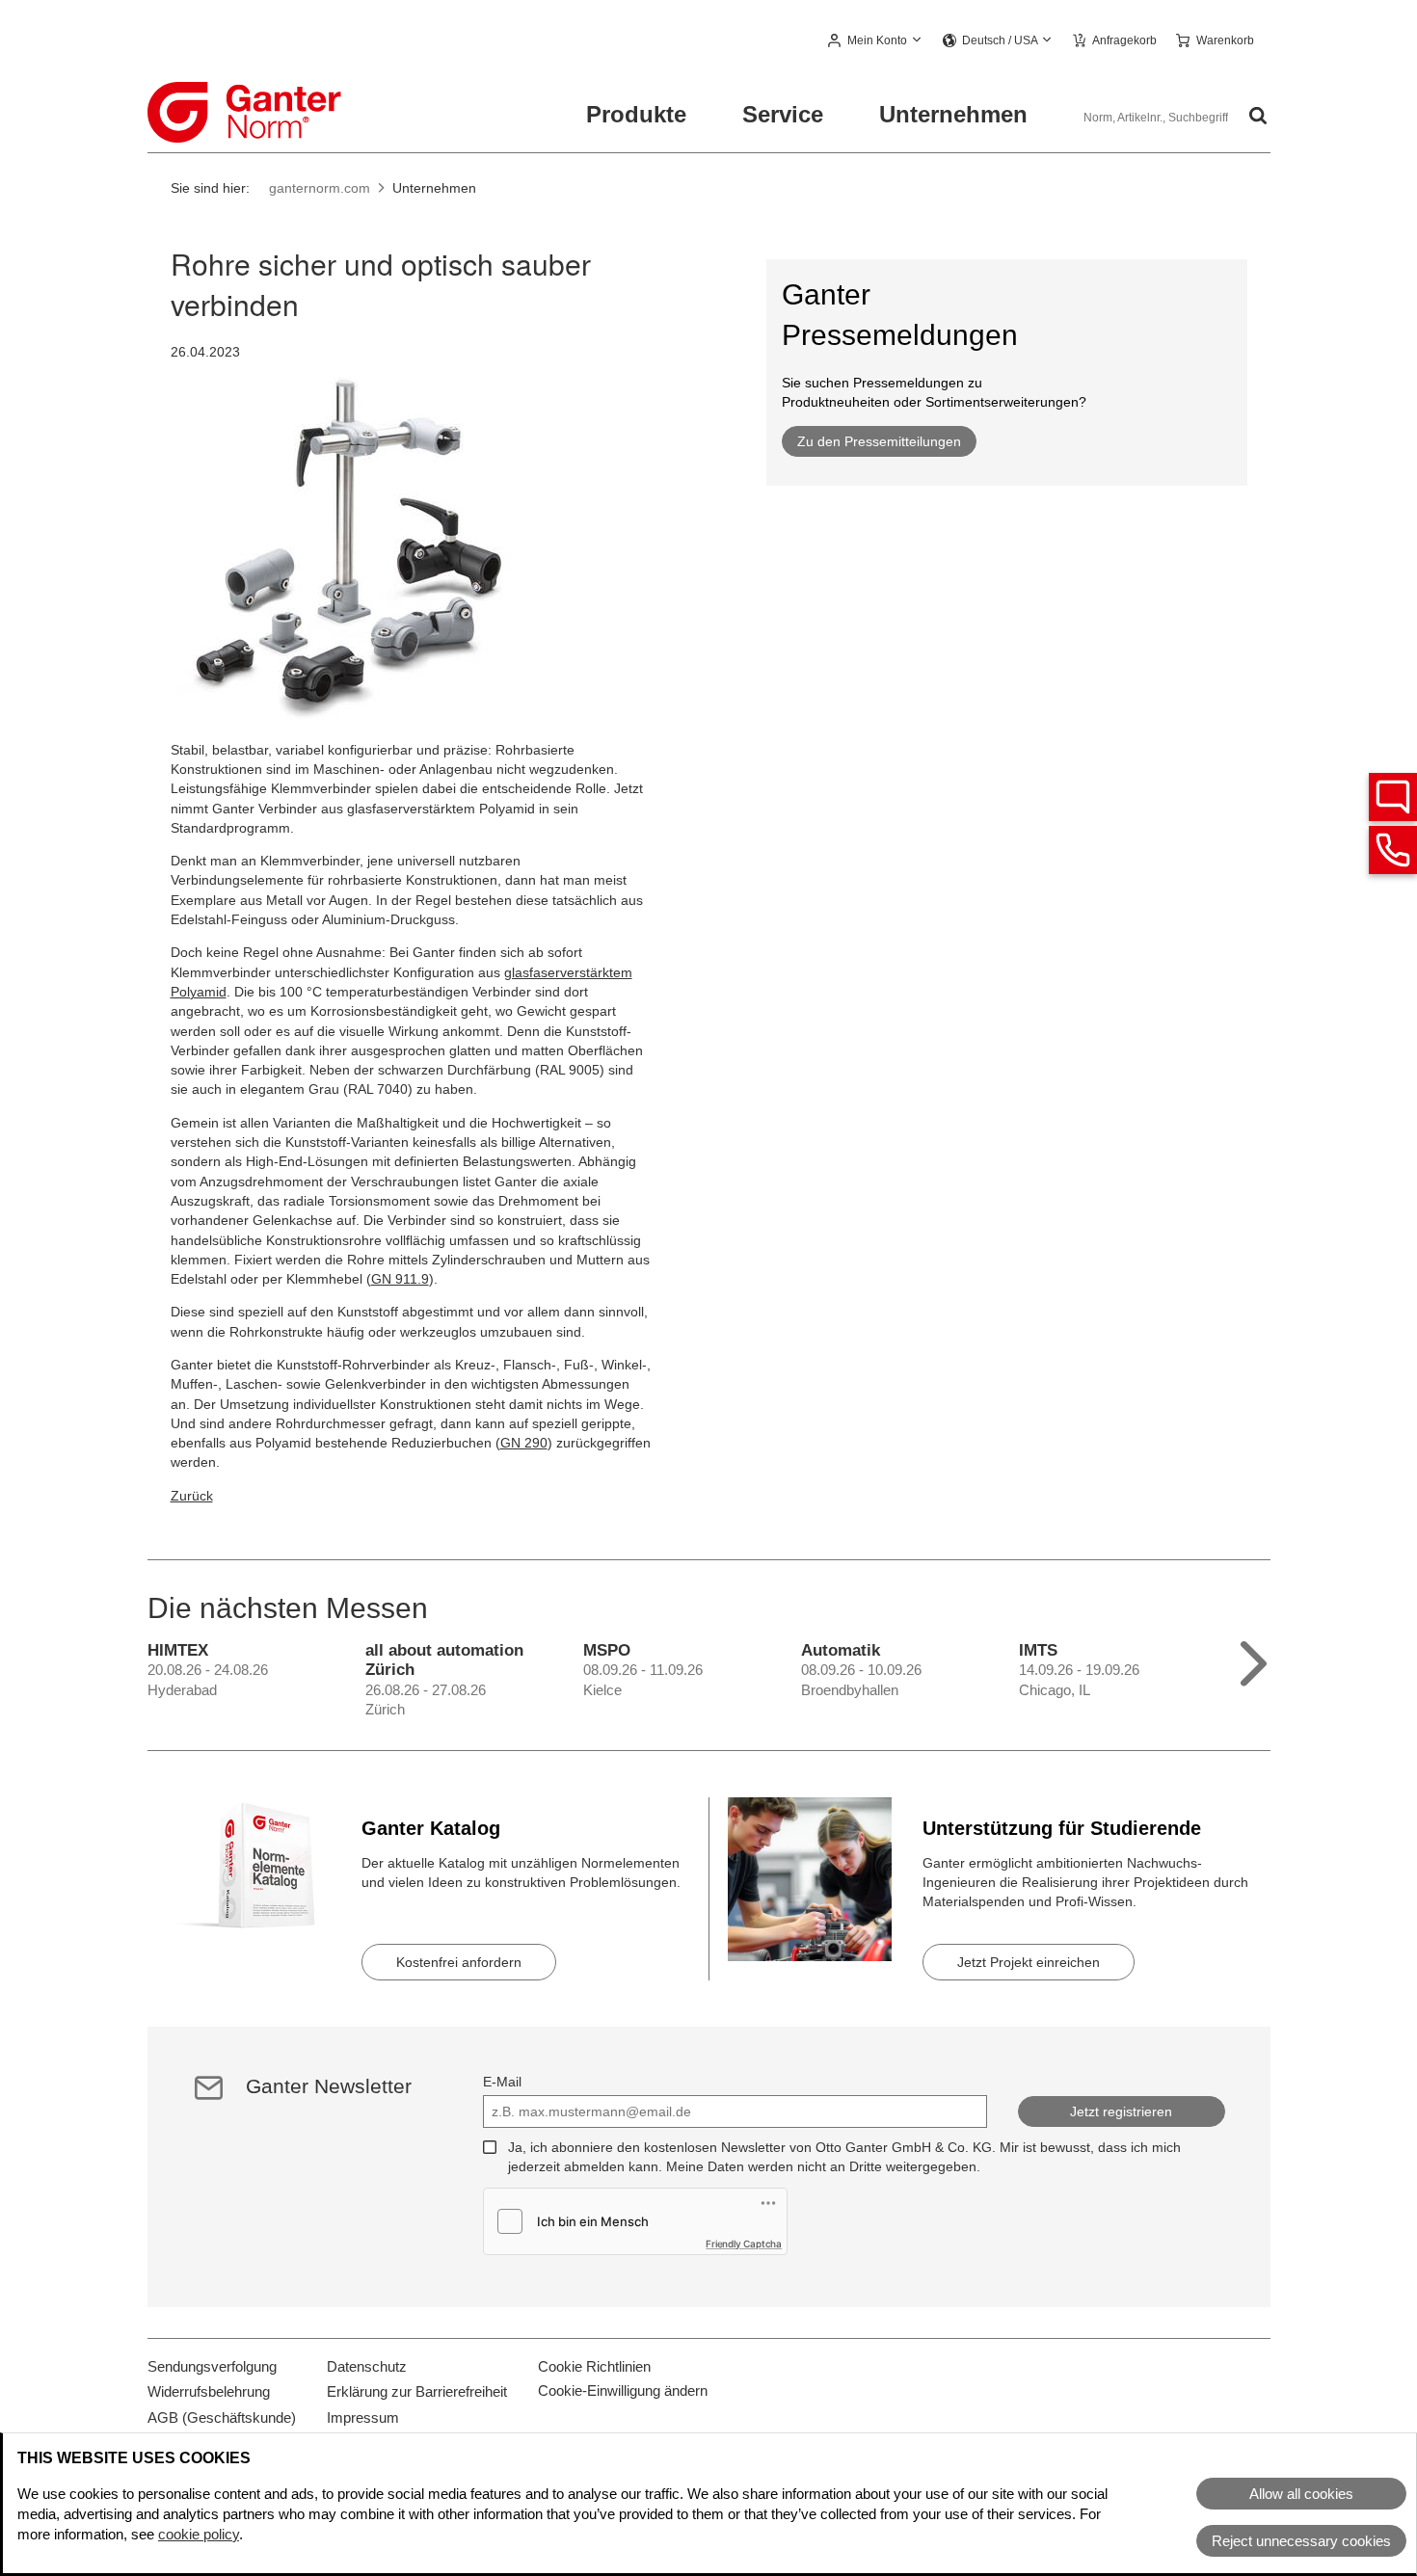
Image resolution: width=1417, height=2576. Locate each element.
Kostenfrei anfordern (459, 1962)
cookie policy (199, 2534)
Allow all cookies (1301, 2494)
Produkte (636, 114)
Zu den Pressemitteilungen (879, 441)
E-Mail (502, 2082)
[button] (876, 41)
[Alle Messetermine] (1254, 1659)
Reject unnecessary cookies (1301, 2541)
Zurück (192, 1496)
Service (783, 114)
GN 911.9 (400, 1279)
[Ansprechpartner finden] (1393, 797)
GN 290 (524, 1443)
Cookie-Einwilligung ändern (623, 2390)
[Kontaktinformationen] (1393, 850)
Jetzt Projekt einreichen (1029, 1962)
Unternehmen (953, 114)
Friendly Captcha (744, 2244)
